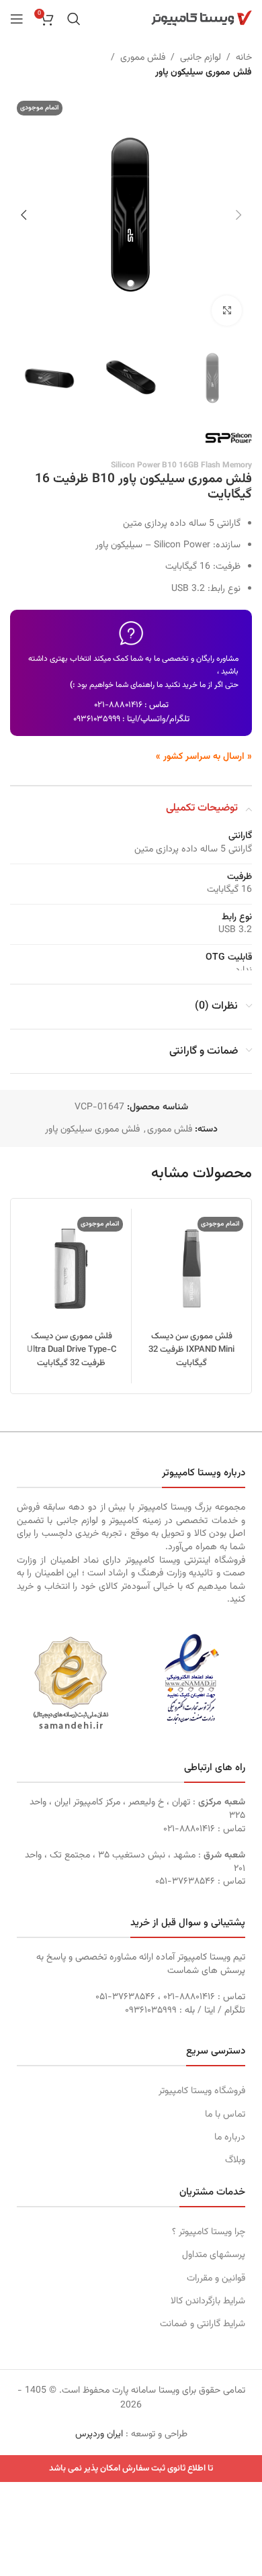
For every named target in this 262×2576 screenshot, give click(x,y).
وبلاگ (235, 2160)
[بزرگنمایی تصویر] (227, 311)
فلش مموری (143, 58)
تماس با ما (225, 2115)
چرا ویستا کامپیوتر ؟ (209, 2232)
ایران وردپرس (99, 2434)
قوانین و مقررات (216, 2279)
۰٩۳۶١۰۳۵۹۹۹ (97, 719)
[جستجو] (74, 19)
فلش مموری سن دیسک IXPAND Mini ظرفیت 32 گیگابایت (191, 1350)
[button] (238, 215)
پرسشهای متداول (214, 2255)
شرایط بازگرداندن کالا (208, 2301)
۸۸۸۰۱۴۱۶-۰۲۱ (118, 705)
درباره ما (230, 2137)
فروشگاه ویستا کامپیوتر (202, 2091)
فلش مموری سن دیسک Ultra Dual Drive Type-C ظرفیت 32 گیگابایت (72, 1350)
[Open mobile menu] (17, 19)
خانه (244, 58)
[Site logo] (202, 19)
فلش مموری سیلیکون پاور (204, 73)
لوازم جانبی (201, 58)
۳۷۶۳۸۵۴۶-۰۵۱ (185, 1882)
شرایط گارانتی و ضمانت (203, 2324)
